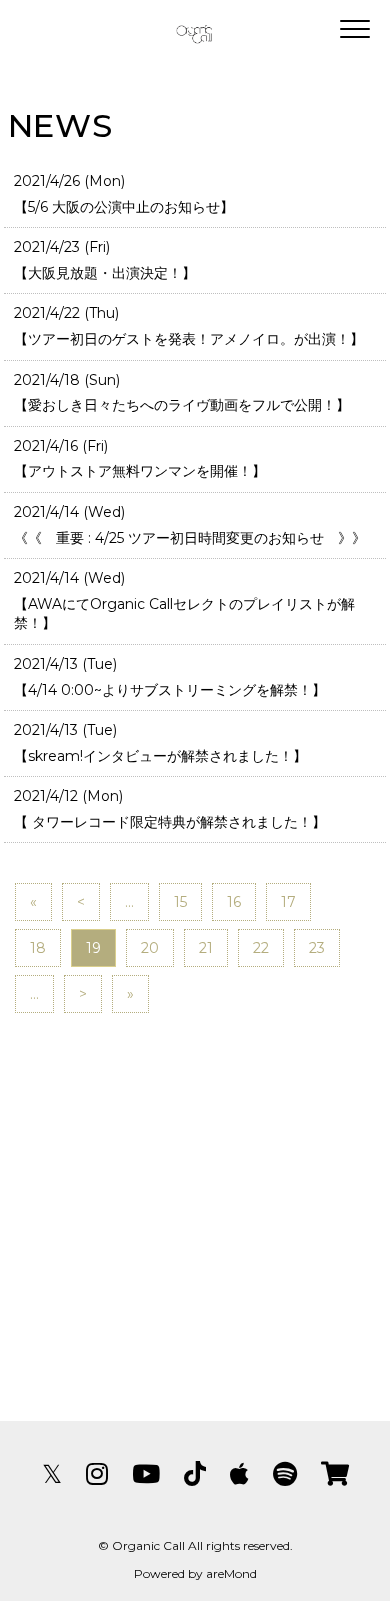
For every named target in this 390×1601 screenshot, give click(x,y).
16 (234, 902)
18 (38, 948)
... (129, 902)
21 (206, 948)
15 (180, 902)
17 (288, 902)
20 (150, 948)
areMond (231, 1573)
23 (317, 948)
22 (261, 948)
